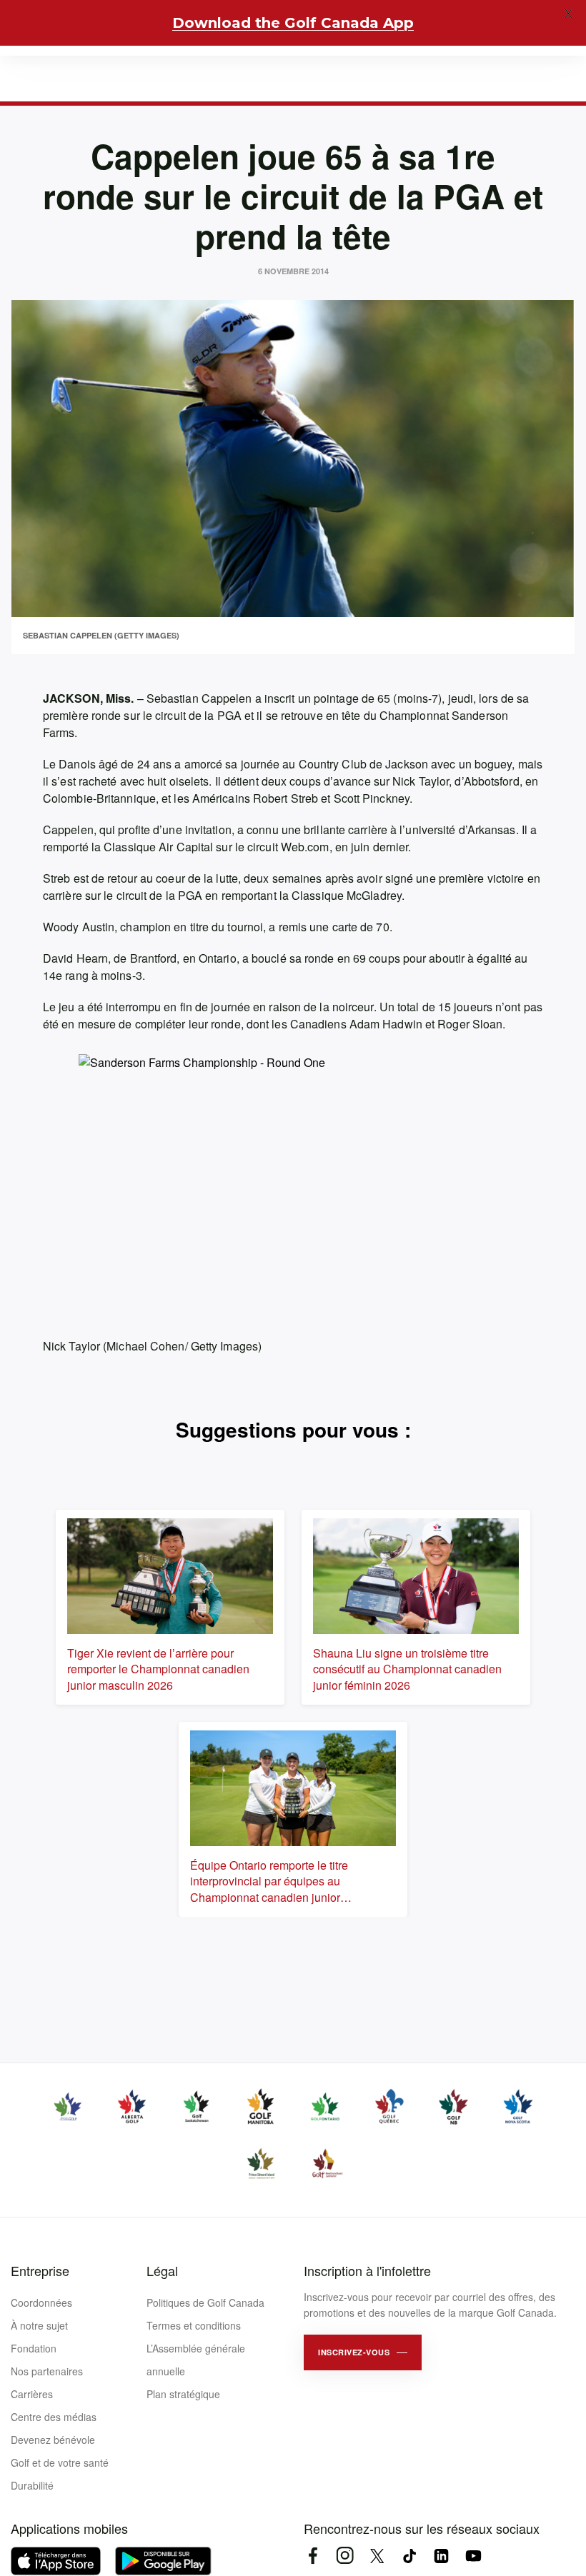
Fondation (34, 2348)
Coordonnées (41, 2302)
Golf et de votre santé (60, 2462)
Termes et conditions (194, 2325)
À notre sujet (39, 2325)
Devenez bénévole (53, 2440)
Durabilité (32, 2485)
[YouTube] (473, 2556)
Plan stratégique (183, 2394)
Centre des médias (54, 2417)
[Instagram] (345, 2556)
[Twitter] (377, 2556)
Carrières (32, 2394)
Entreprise (40, 2270)
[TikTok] (409, 2556)
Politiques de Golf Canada (205, 2302)
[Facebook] (313, 2556)
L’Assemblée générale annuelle (196, 2360)
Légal (162, 2270)
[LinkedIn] (441, 2556)
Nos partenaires (47, 2371)
